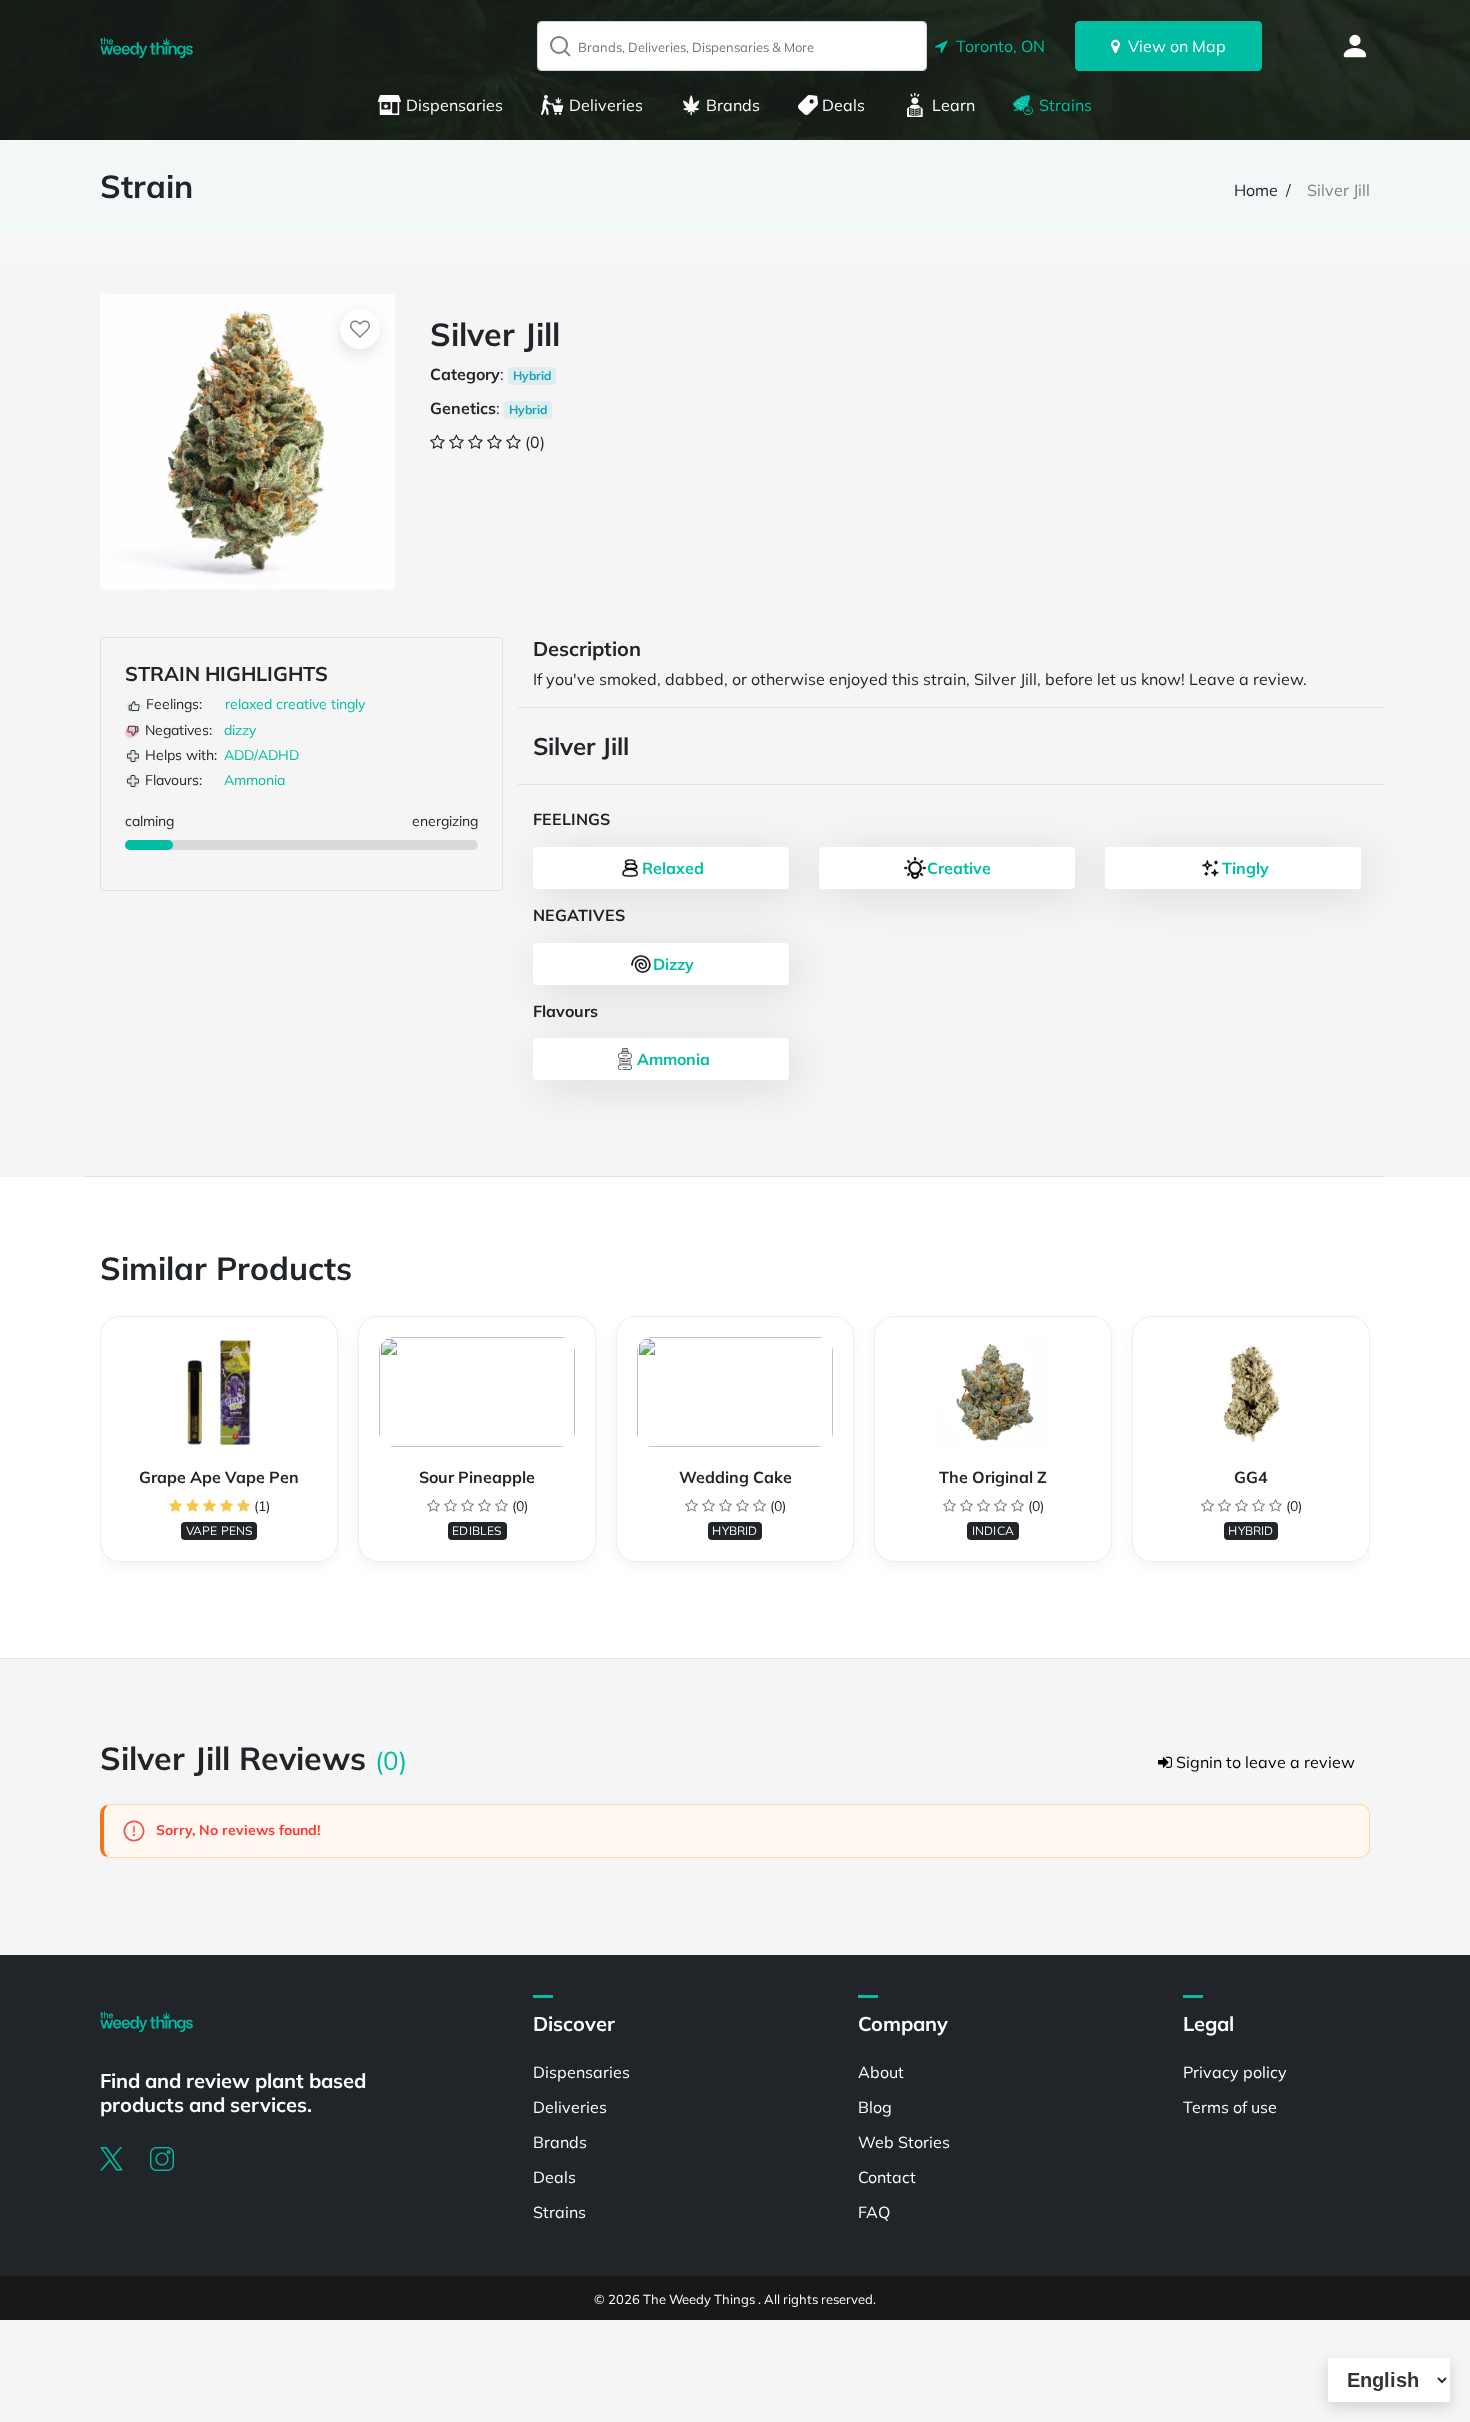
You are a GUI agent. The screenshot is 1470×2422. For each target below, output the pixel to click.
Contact (887, 2177)
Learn (953, 105)
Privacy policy (1235, 2072)
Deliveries (606, 105)
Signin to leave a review (1263, 1762)
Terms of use (1230, 2107)
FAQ (874, 2212)
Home (1256, 190)
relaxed (248, 704)
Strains (1065, 105)
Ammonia (254, 780)
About (881, 2072)
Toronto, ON (996, 46)
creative (301, 704)
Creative (959, 868)
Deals (843, 105)
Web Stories (904, 2142)
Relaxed (673, 868)
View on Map (1173, 46)
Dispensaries (454, 105)
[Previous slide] (100, 1449)
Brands (733, 105)
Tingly (1245, 868)
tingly (348, 704)
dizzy (240, 730)
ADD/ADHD (261, 755)
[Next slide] (1370, 1449)
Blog (875, 2107)
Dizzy (673, 964)
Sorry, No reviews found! (236, 1830)
